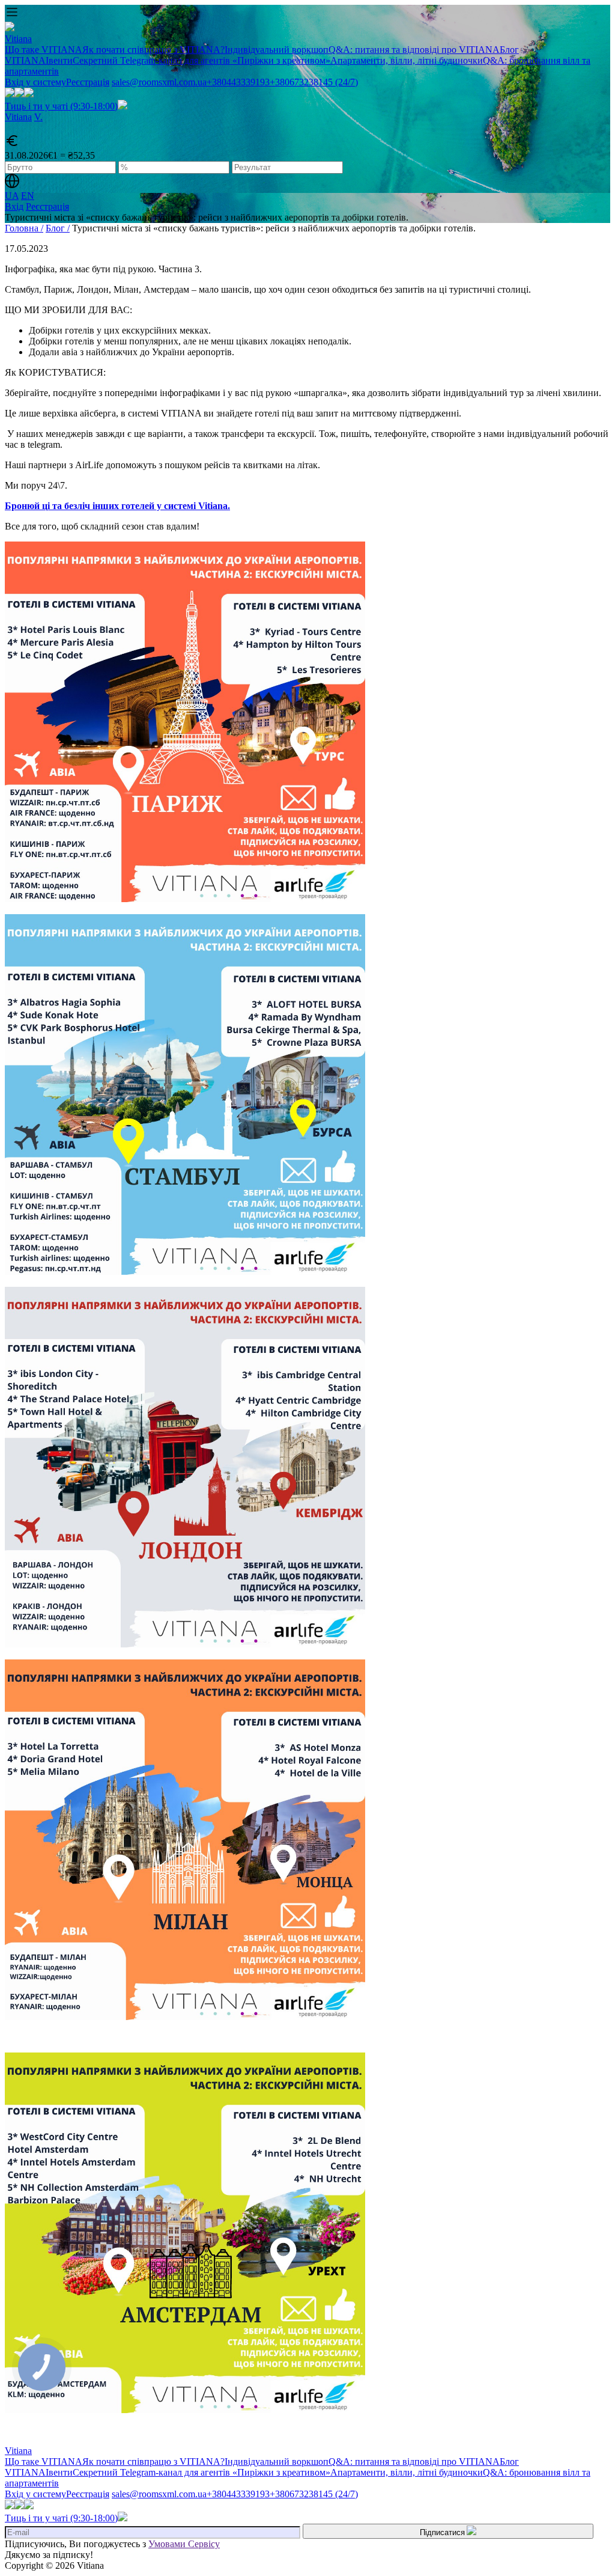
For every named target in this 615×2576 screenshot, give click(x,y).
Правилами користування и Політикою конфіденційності (298, 438)
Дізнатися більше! (307, 492)
